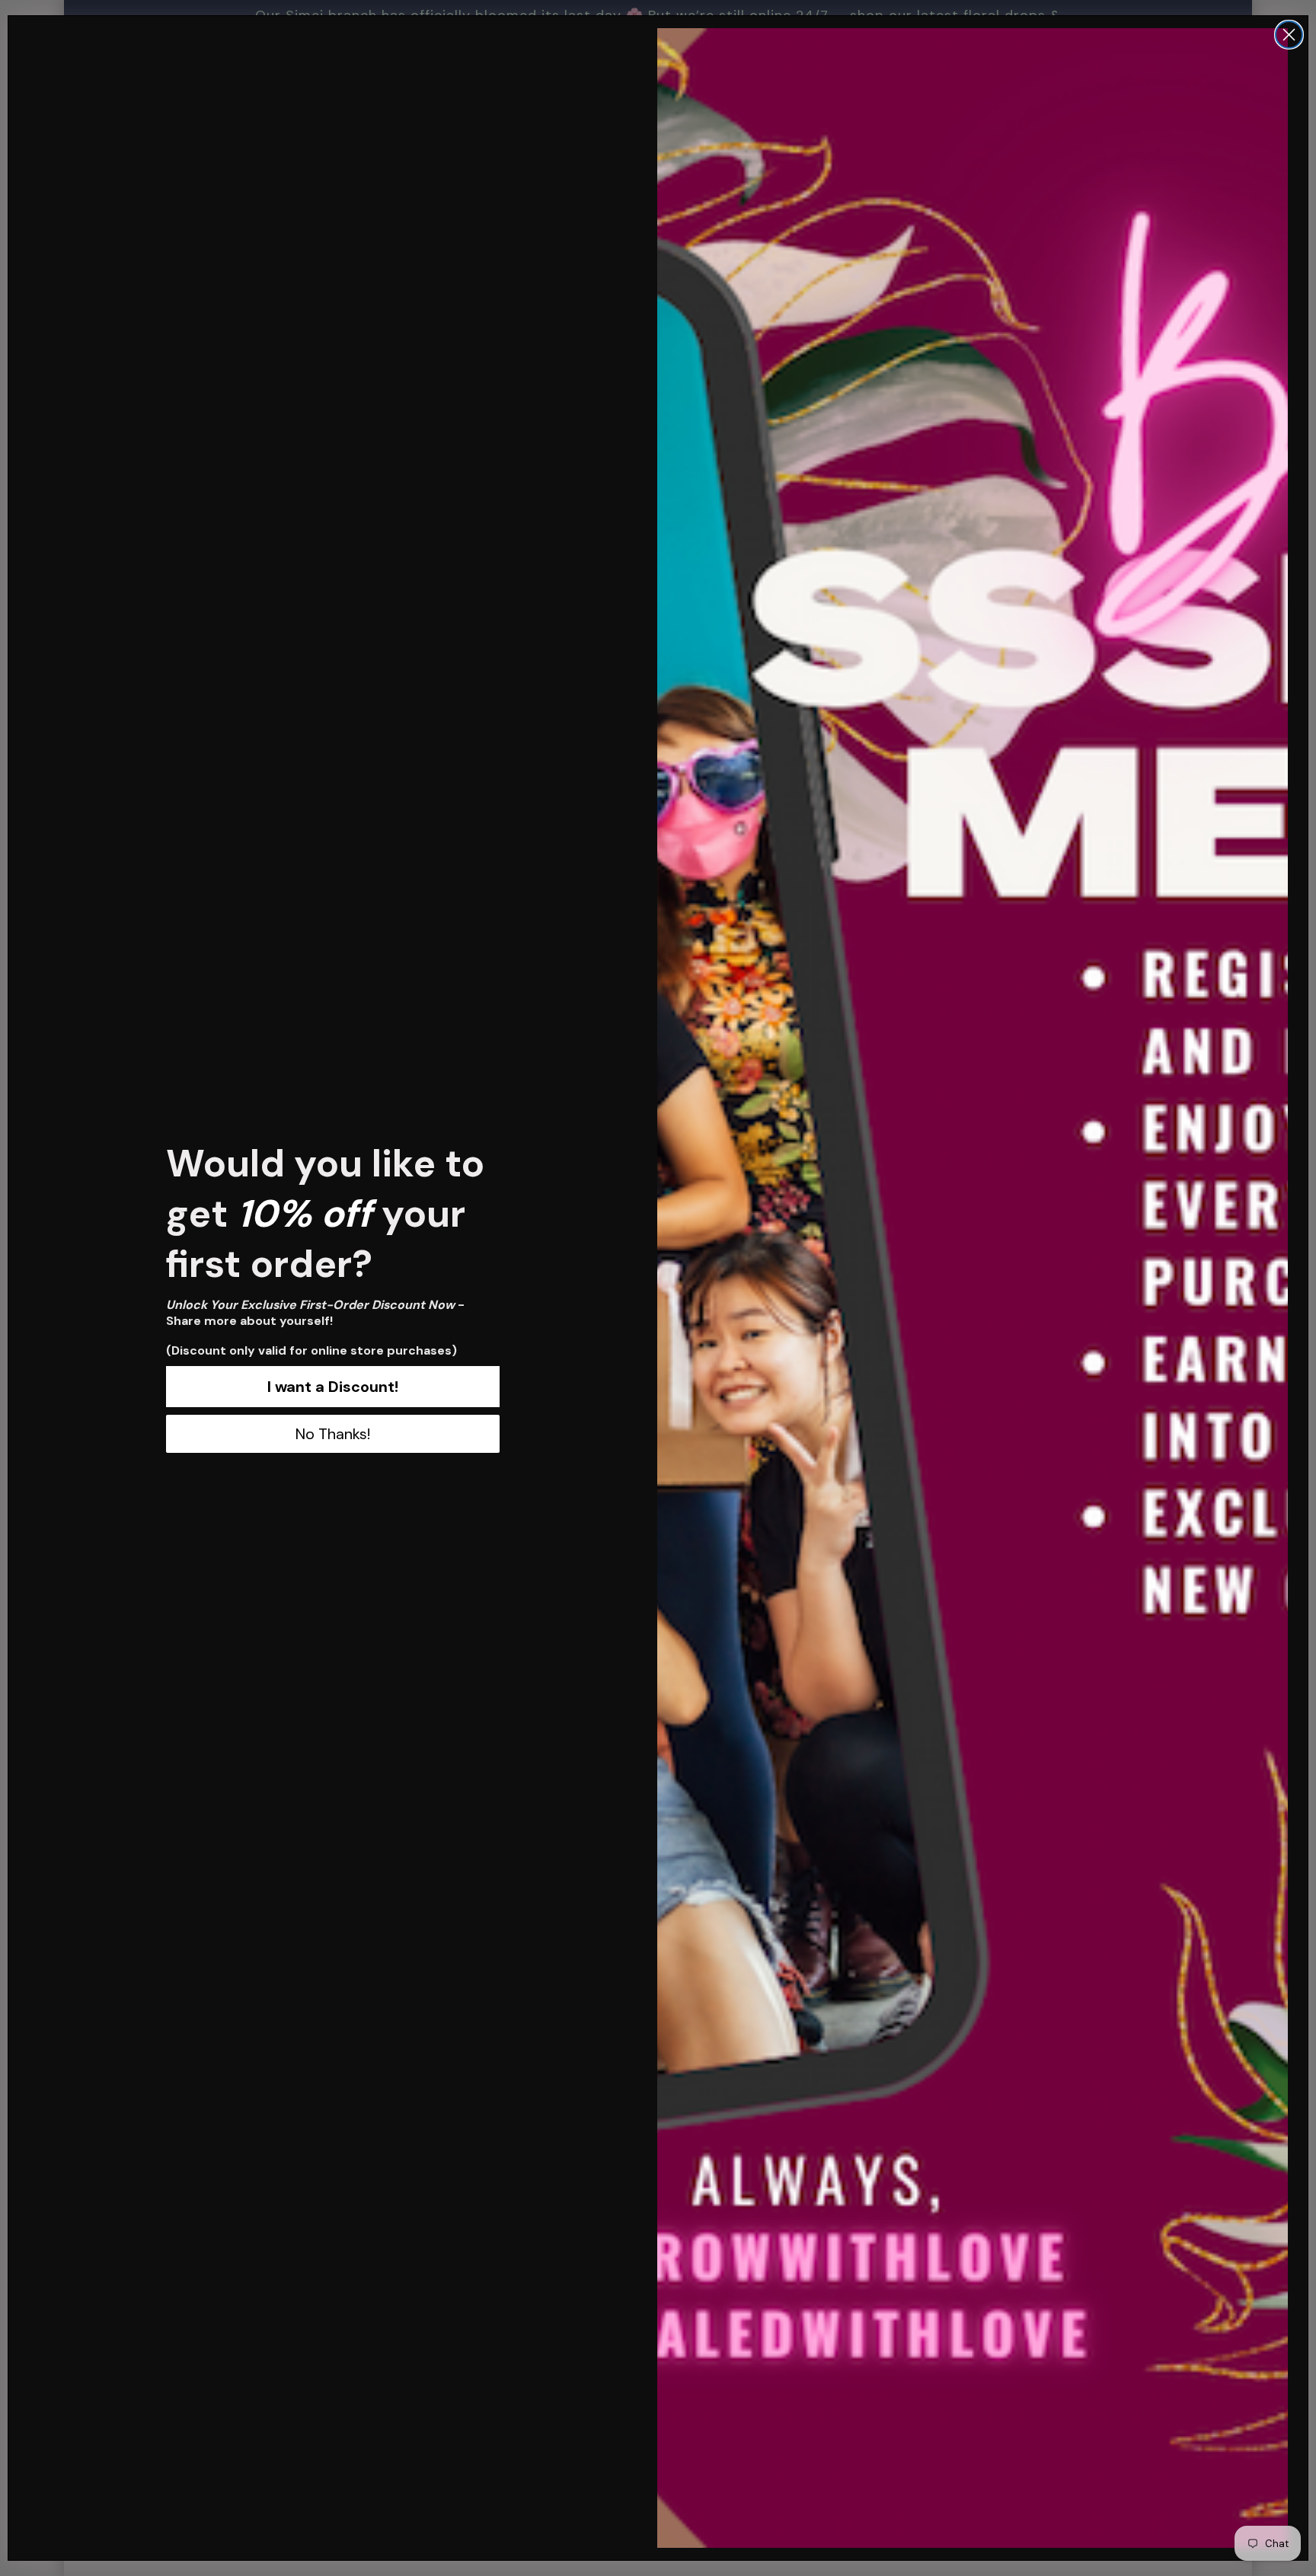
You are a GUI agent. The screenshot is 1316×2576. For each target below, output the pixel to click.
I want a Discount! (333, 1387)
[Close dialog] (1289, 35)
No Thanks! (333, 1434)
